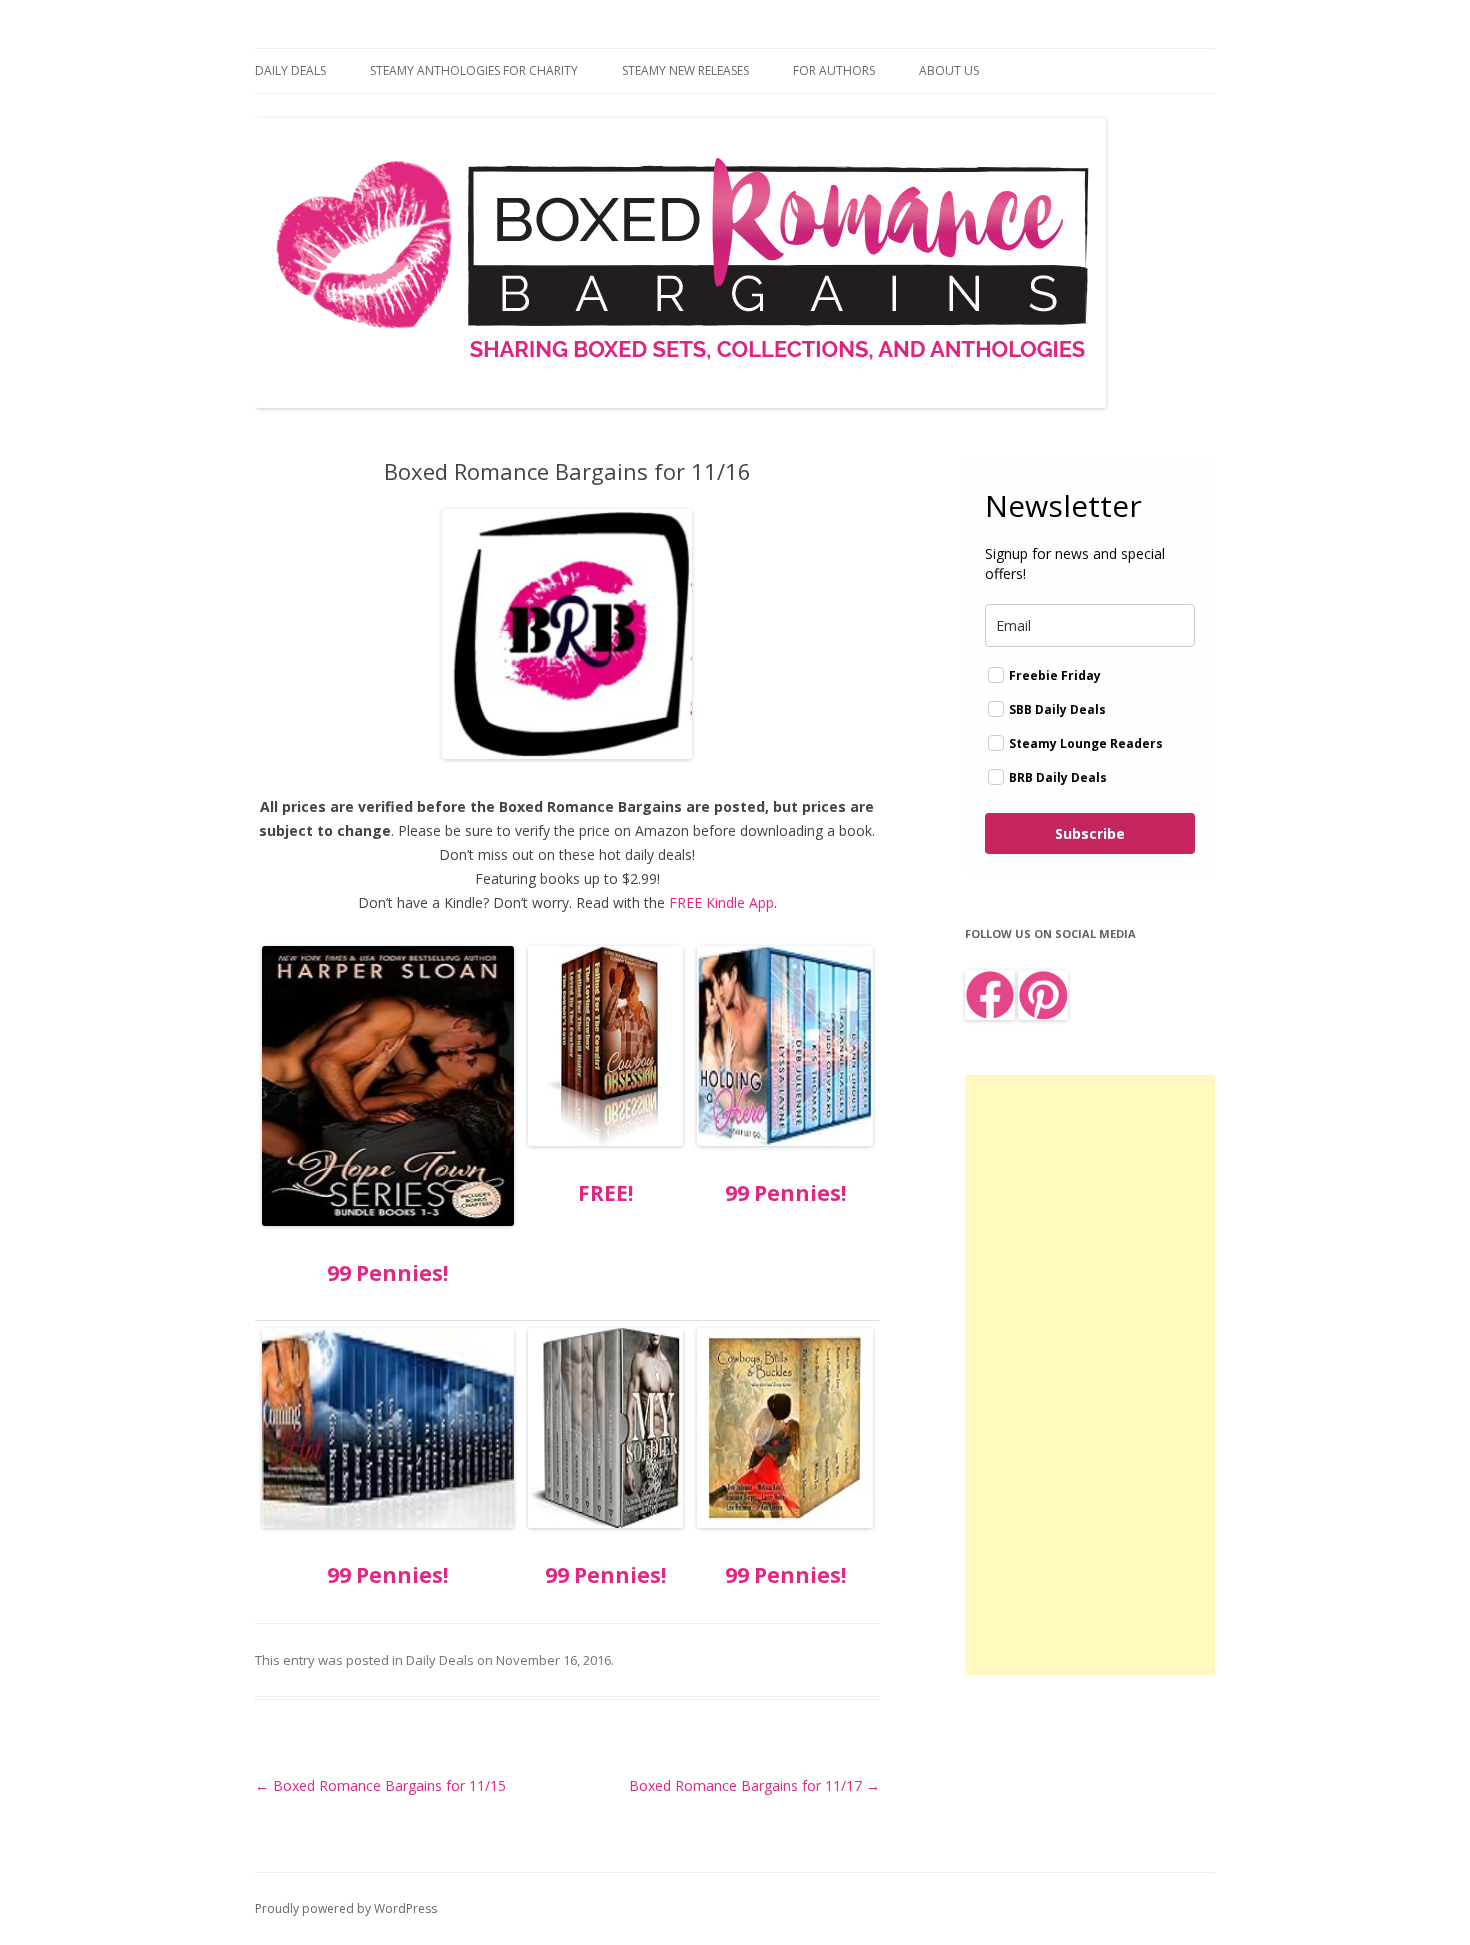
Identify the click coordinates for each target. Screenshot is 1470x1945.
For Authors (834, 70)
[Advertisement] (1090, 1375)
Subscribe (1090, 833)
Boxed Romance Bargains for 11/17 (754, 1785)
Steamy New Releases (685, 70)
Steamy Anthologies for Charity (474, 70)
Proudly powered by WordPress (346, 1908)
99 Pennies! (387, 1273)
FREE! (605, 1193)
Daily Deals (290, 70)
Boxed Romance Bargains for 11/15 (380, 1785)
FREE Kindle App (721, 902)
